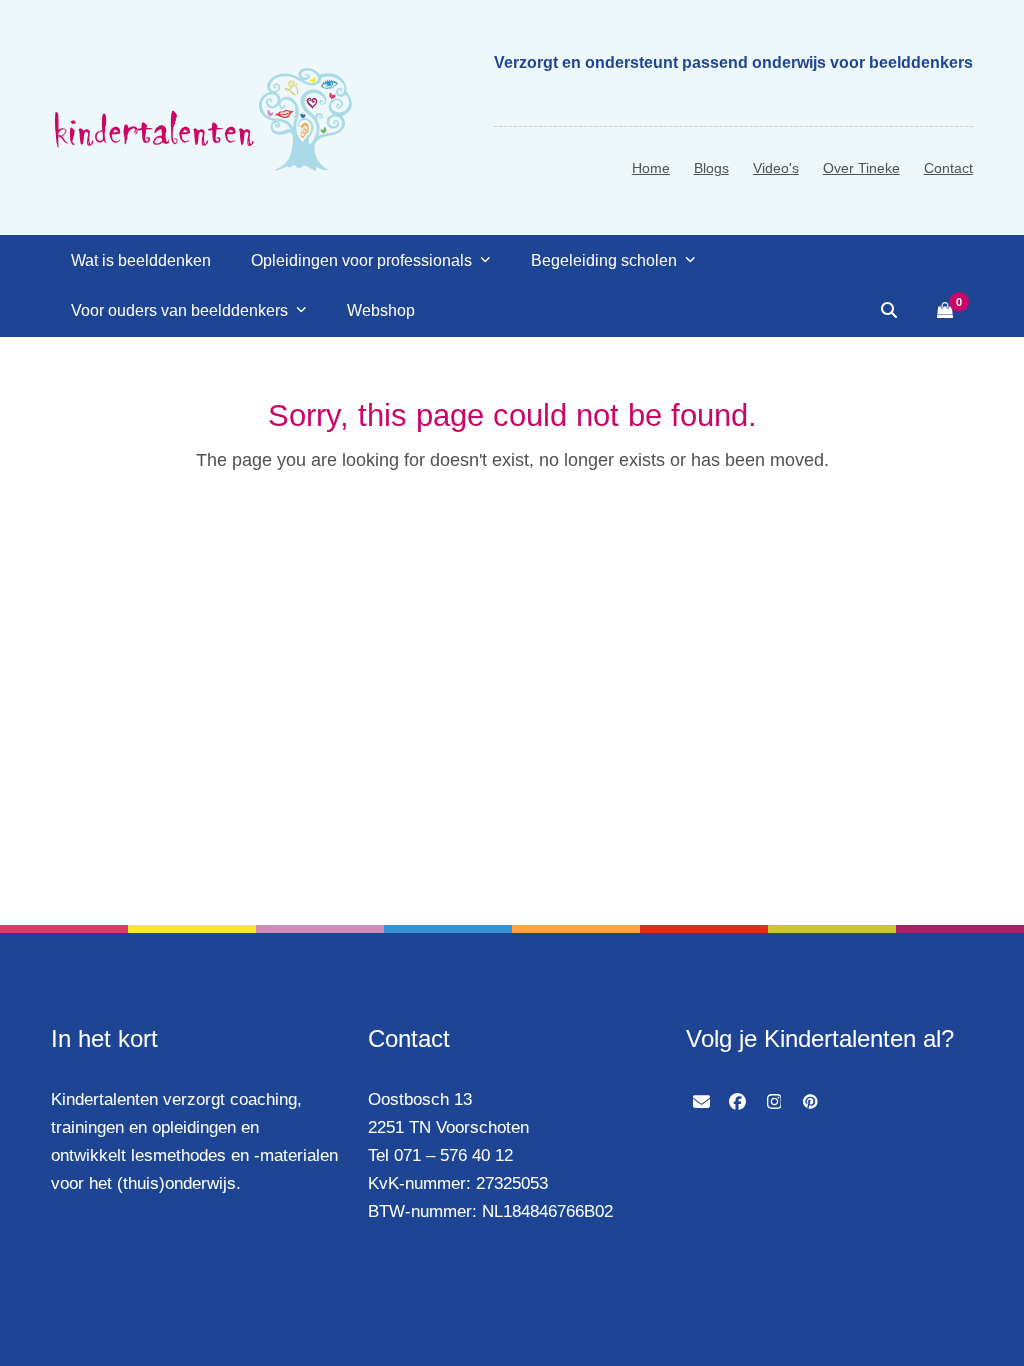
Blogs (711, 168)
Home (651, 168)
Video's (776, 168)
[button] (889, 311)
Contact (948, 168)
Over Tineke (861, 168)
